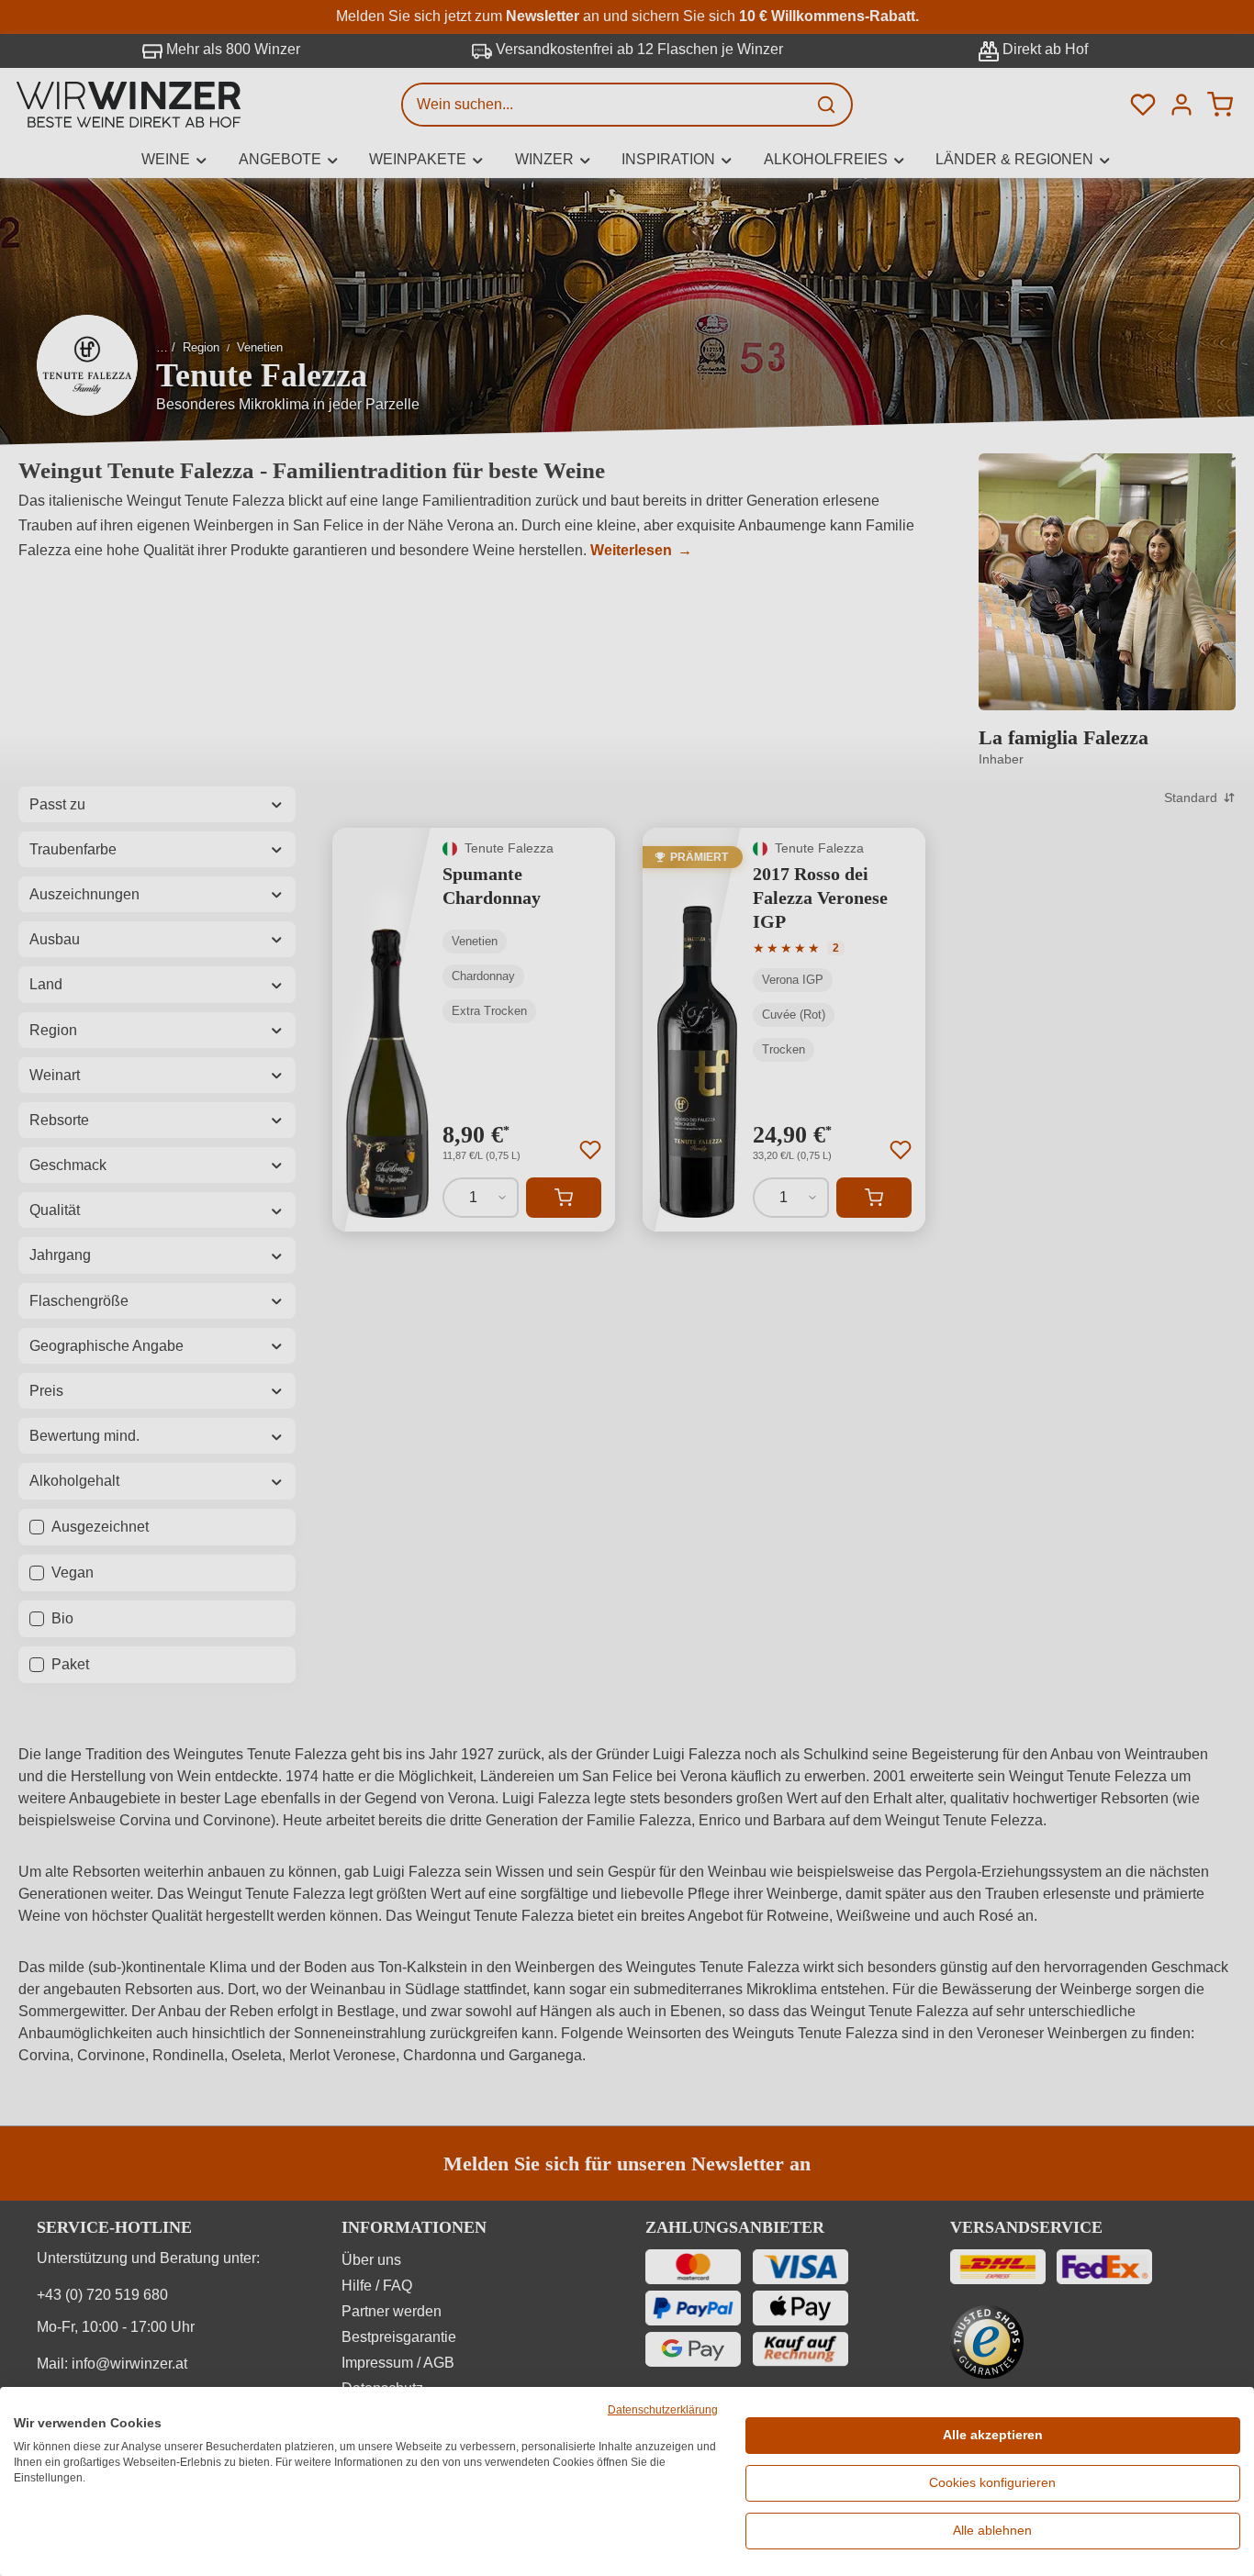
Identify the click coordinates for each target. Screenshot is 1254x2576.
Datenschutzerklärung (663, 2410)
